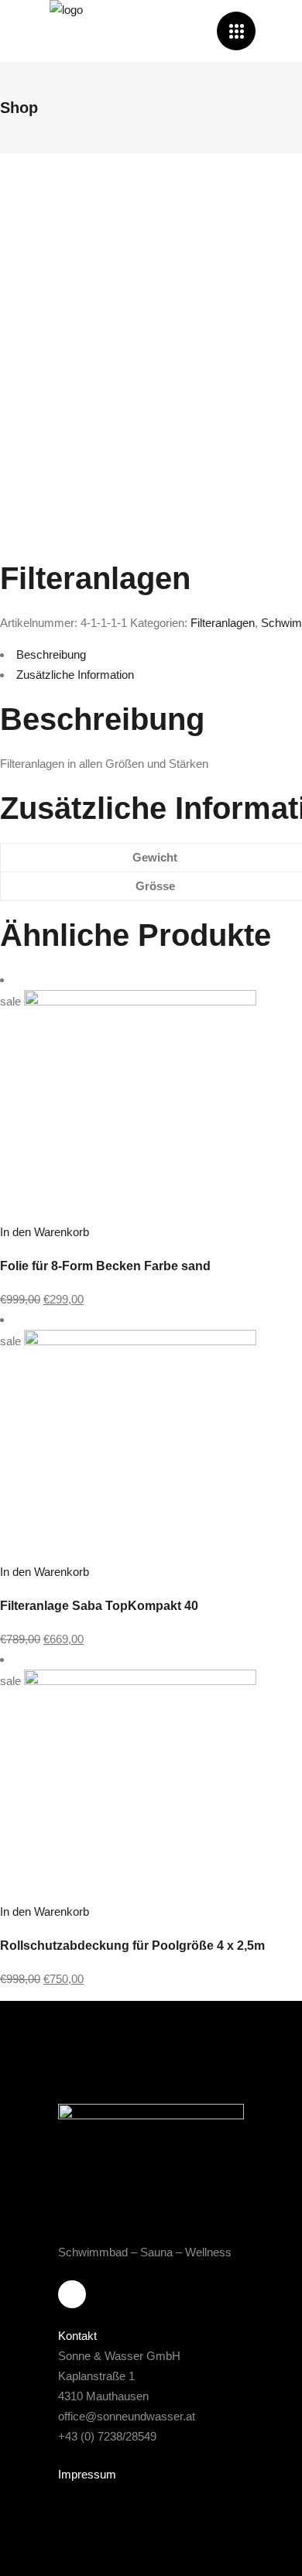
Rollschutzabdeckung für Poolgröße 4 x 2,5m (132, 1946)
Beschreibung (51, 654)
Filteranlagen (223, 623)
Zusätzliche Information (75, 675)
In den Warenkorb (45, 1232)
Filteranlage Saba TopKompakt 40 (99, 1606)
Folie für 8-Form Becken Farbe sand (105, 1266)
